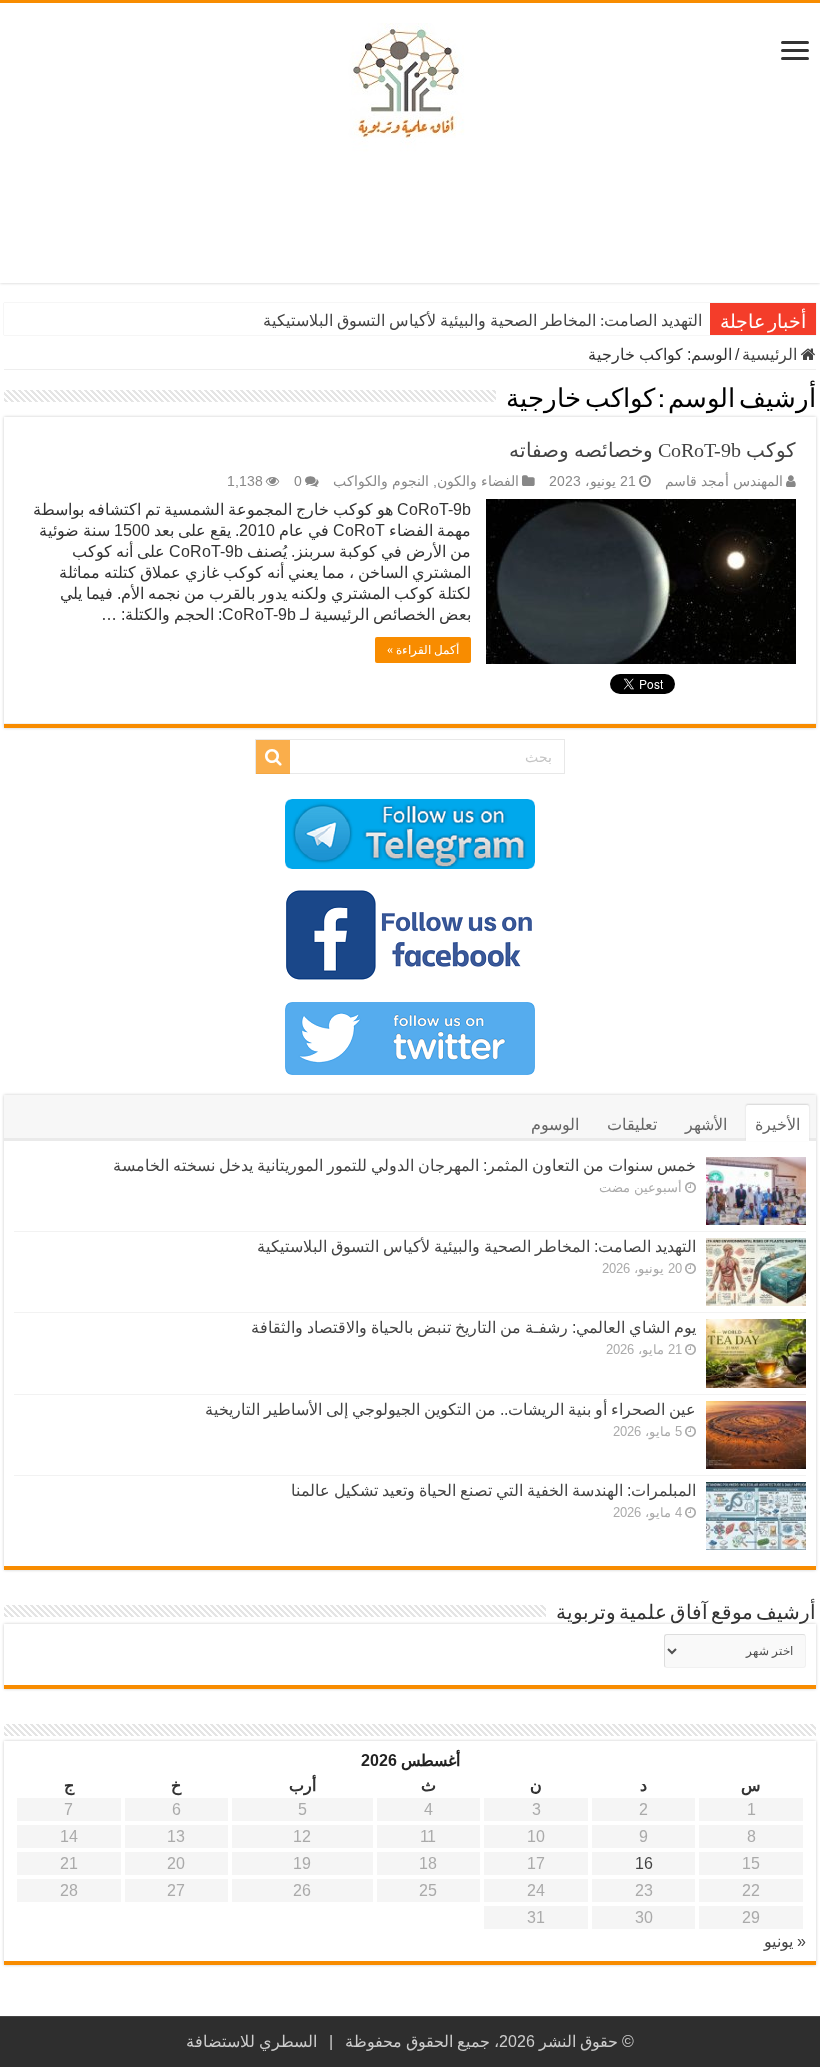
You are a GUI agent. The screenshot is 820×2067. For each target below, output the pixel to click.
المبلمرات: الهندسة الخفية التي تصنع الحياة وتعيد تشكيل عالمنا (493, 1490)
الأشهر (706, 1124)
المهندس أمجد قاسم (724, 481)
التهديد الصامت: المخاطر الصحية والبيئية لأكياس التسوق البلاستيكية (482, 320)
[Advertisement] (410, 218)
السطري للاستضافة (251, 2041)
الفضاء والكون (478, 481)
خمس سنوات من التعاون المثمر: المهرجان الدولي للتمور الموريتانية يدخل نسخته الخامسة (404, 1165)
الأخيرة (777, 1124)
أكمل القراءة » (423, 650)
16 (644, 1863)
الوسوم (555, 1124)
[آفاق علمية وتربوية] (410, 84)
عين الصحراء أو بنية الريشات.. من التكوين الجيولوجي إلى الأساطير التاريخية (450, 1409)
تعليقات (632, 1124)
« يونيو (785, 1941)
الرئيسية (771, 354)
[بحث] (273, 757)
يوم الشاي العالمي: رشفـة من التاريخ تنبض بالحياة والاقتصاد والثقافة (473, 1327)
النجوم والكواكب (381, 481)
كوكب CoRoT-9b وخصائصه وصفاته (652, 450)
